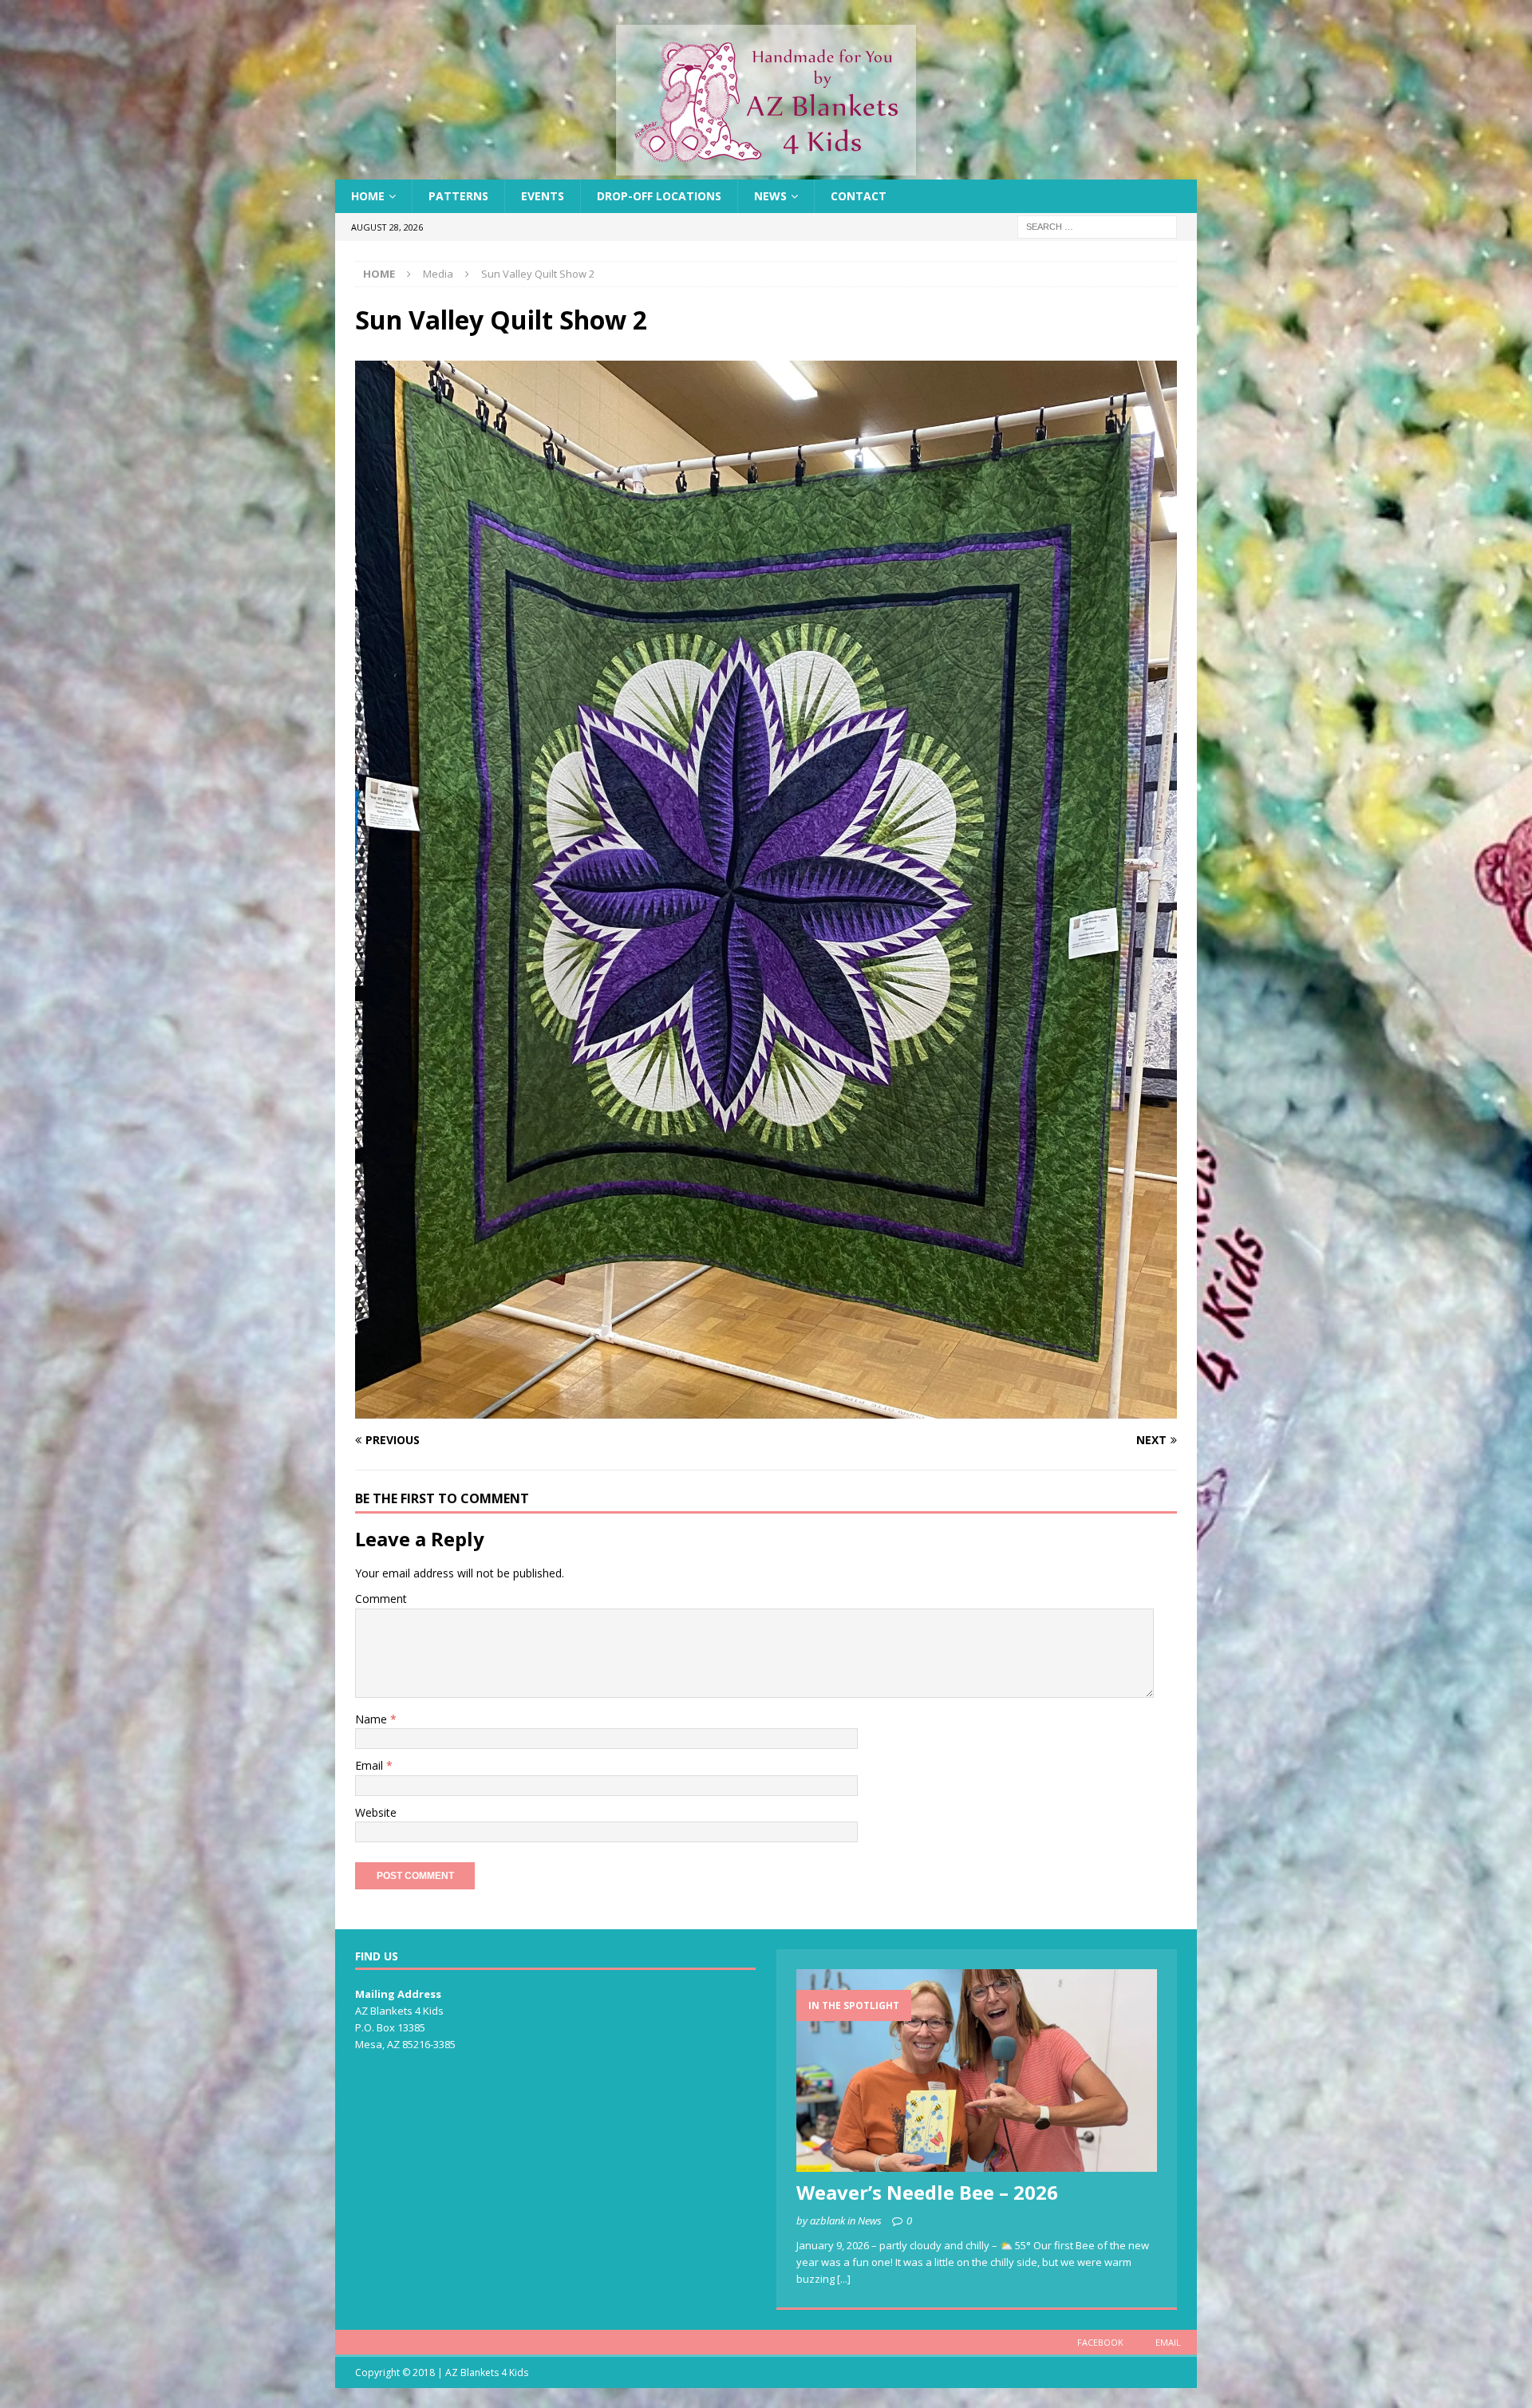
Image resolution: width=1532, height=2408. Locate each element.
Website (376, 1812)
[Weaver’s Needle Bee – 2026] (977, 2070)
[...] (844, 2279)
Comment (381, 1599)
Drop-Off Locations (659, 196)
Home (368, 196)
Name (373, 1719)
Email (371, 1765)
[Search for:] (1097, 226)
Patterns (458, 196)
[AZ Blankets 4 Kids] (766, 170)
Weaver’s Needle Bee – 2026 (927, 2192)
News (770, 196)
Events (543, 196)
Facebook (1100, 2342)
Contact (859, 196)
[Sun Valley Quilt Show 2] (766, 1409)
